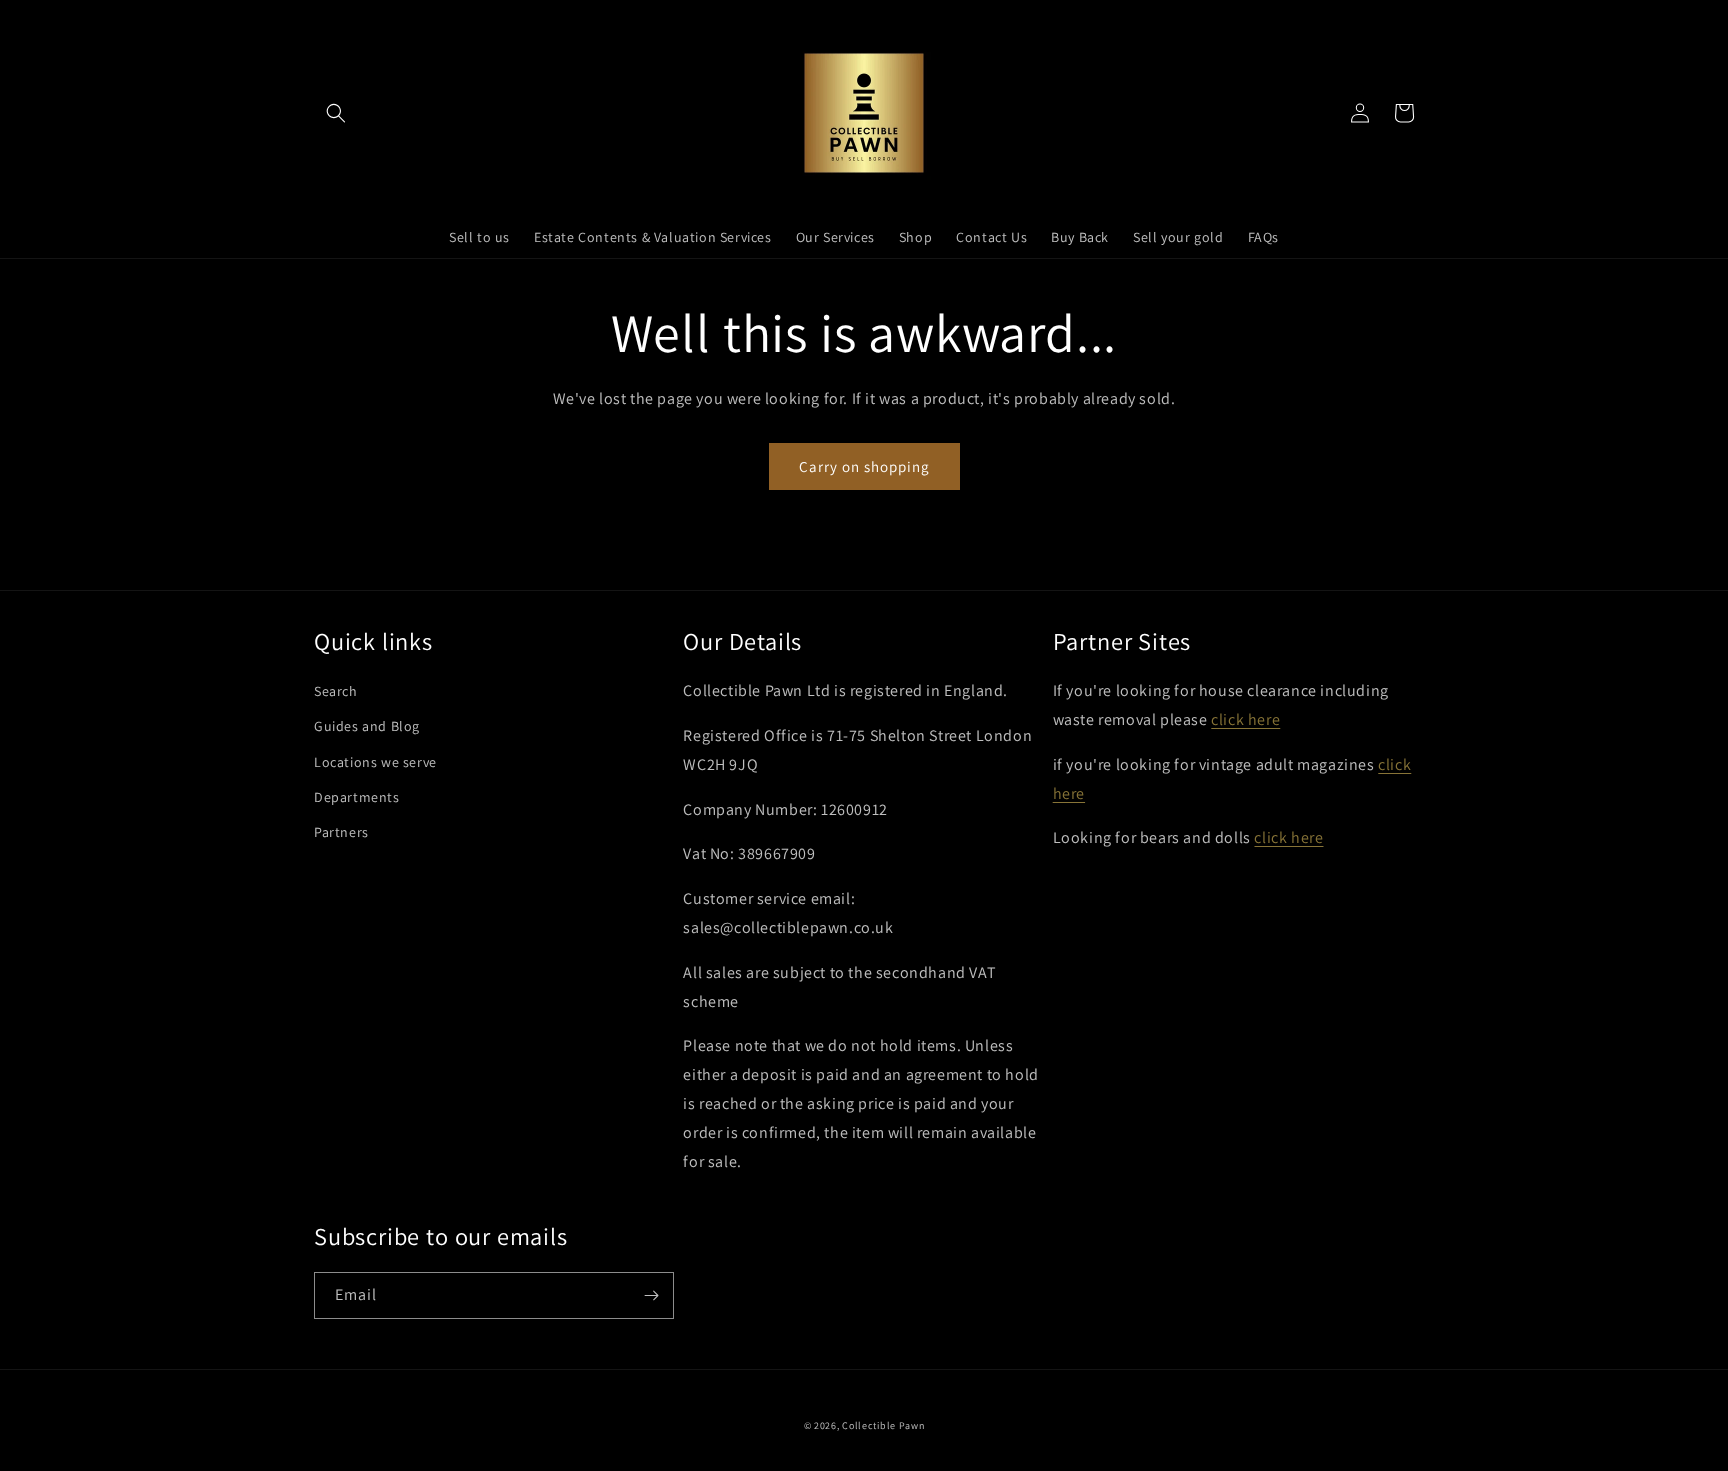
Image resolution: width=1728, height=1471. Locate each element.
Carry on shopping (864, 466)
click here (1245, 719)
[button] (336, 113)
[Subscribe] (651, 1295)
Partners (341, 832)
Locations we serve (375, 762)
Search (336, 691)
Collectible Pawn (883, 1425)
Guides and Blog (367, 726)
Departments (357, 797)
